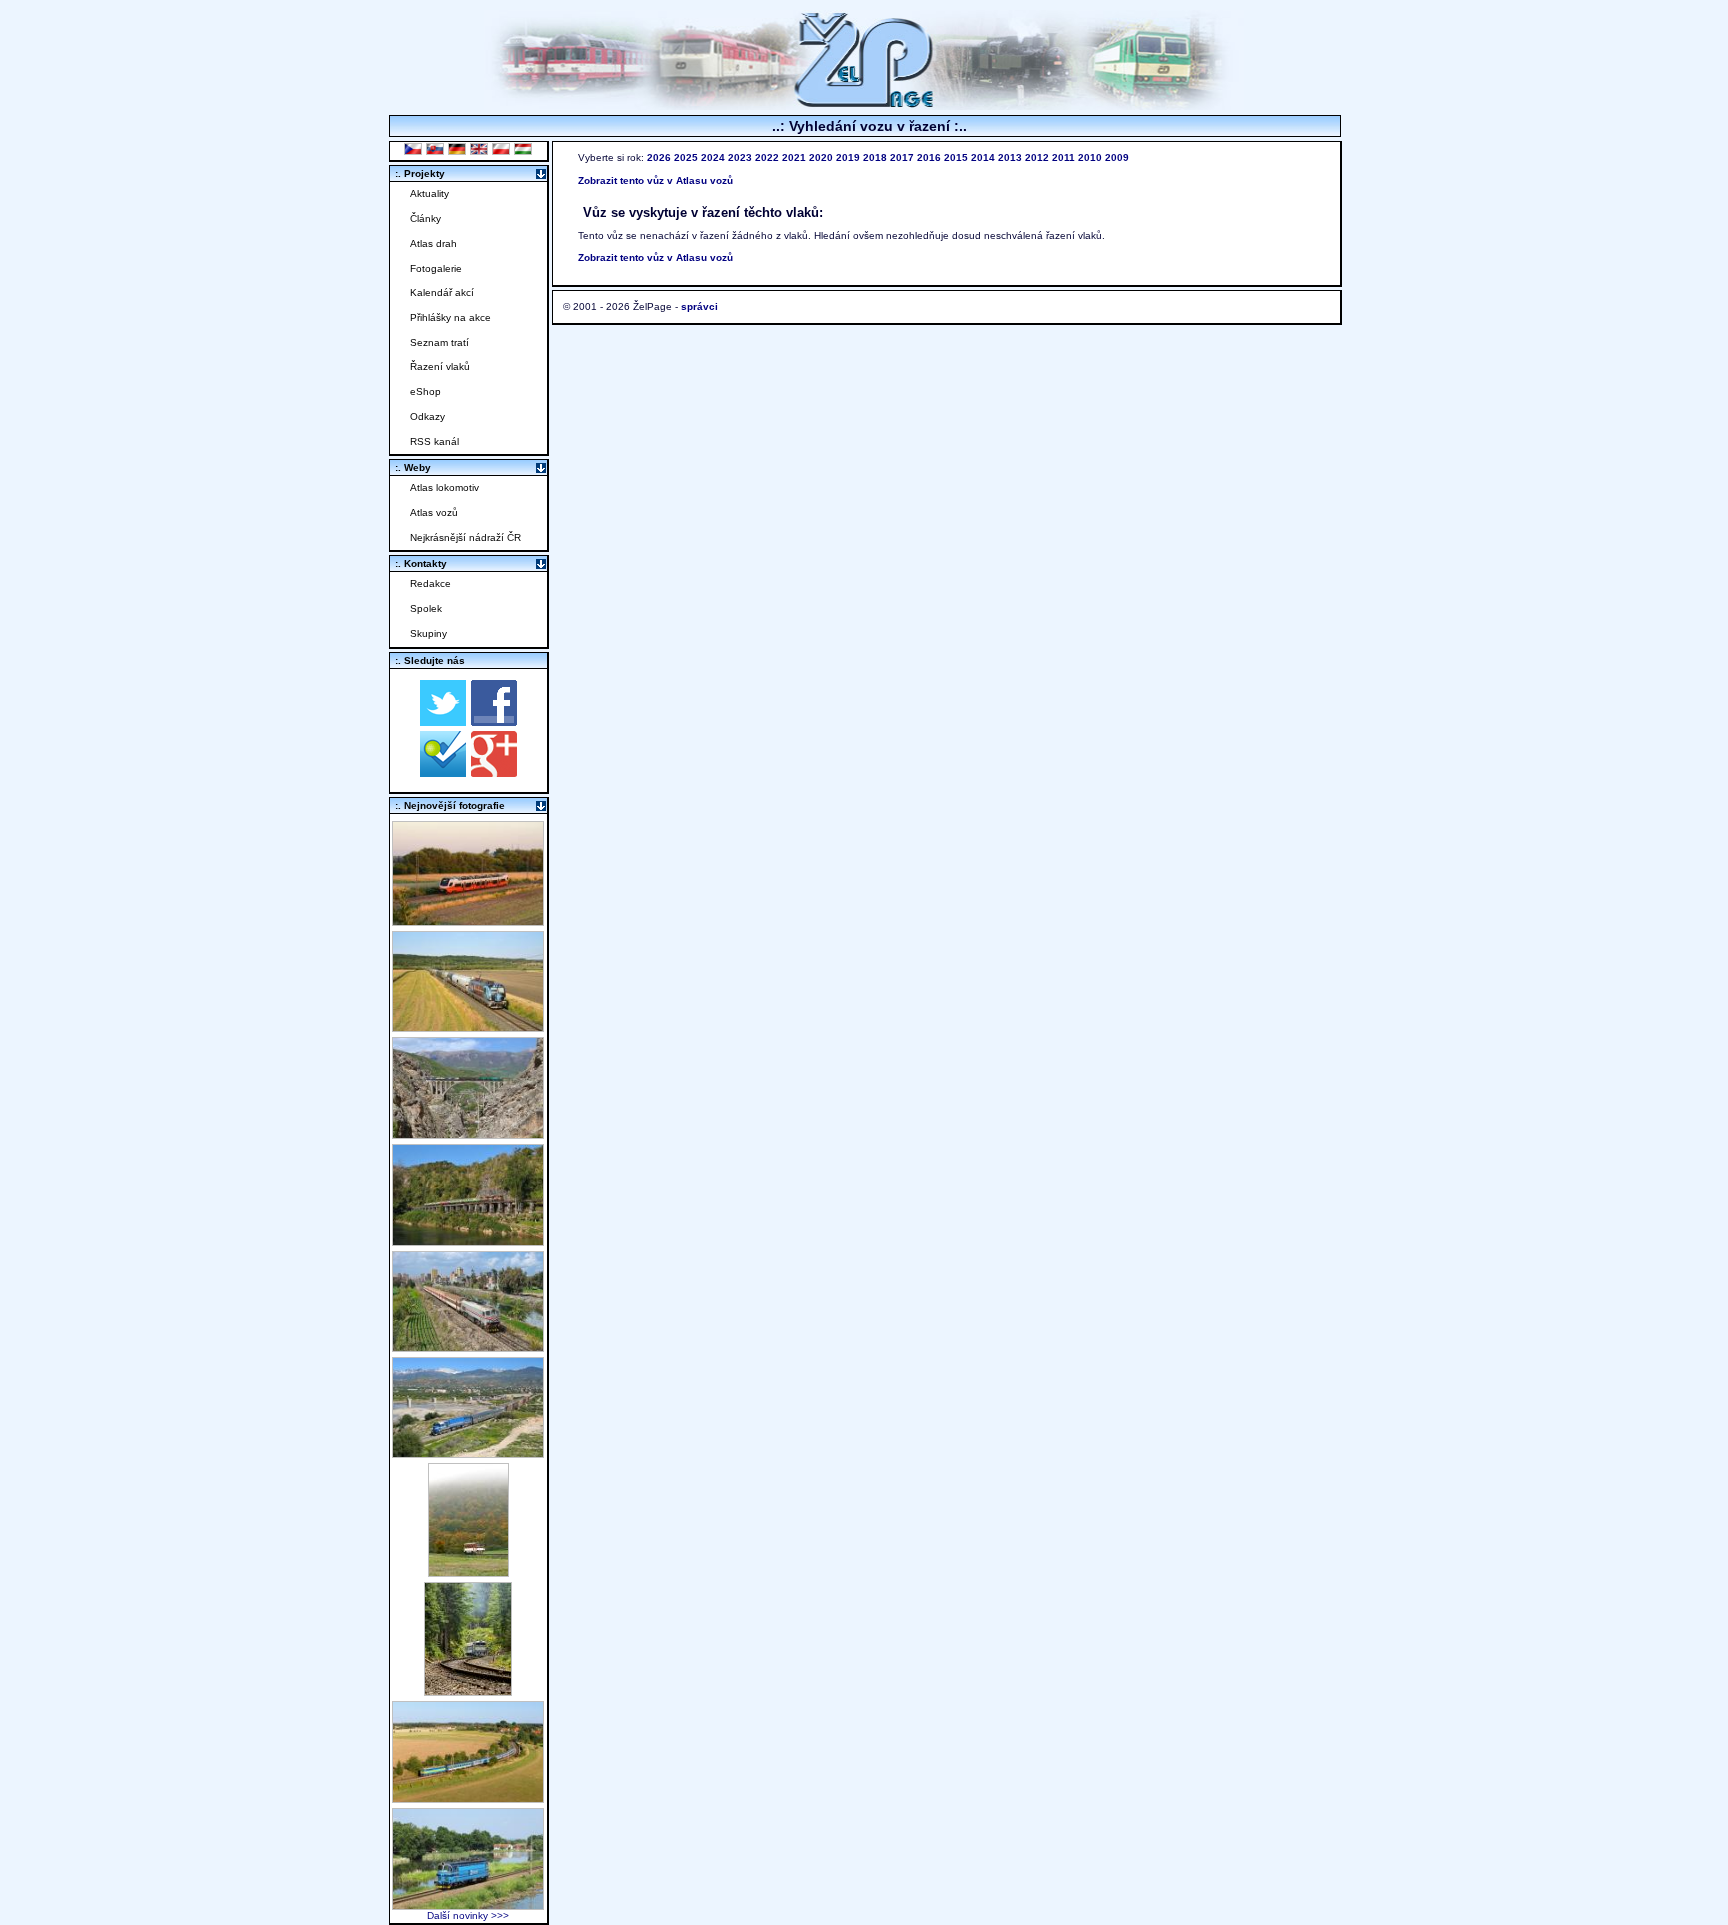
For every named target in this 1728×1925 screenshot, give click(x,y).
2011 (1063, 157)
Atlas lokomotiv (444, 487)
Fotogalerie (436, 268)
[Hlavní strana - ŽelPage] (864, 104)
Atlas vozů (434, 512)
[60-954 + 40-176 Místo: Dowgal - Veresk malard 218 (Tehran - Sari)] (468, 1133)
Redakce (430, 583)
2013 (1010, 157)
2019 (848, 157)
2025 (686, 157)
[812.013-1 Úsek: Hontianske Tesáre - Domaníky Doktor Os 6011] (468, 1571)
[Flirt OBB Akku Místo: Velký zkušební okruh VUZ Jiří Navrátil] (468, 920)
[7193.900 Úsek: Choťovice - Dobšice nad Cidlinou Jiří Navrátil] (468, 1026)
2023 (740, 157)
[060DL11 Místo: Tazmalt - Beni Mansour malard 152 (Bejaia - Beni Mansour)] (468, 1452)
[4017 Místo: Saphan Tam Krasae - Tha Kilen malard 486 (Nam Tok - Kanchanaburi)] (468, 1240)
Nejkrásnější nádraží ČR (465, 537)
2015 (956, 157)
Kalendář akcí (442, 292)
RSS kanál (434, 441)
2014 (983, 157)
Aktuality (429, 193)
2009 (1117, 157)
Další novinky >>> (468, 1915)
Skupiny (428, 633)
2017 (902, 157)
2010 (1090, 157)
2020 (821, 157)
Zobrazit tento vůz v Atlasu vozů (655, 180)
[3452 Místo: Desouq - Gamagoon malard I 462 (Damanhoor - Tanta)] (468, 1346)
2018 (875, 157)
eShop (425, 391)
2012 (1037, 157)
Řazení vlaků (440, 366)
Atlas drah (433, 243)
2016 (929, 157)
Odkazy (427, 416)
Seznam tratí (439, 342)
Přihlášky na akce (450, 317)
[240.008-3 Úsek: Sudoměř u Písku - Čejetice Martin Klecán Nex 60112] (468, 1904)
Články (425, 218)
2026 (659, 157)
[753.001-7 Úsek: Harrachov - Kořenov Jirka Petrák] (468, 1690)
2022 (767, 157)
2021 (794, 157)
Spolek (426, 608)
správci (699, 306)
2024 (713, 157)
